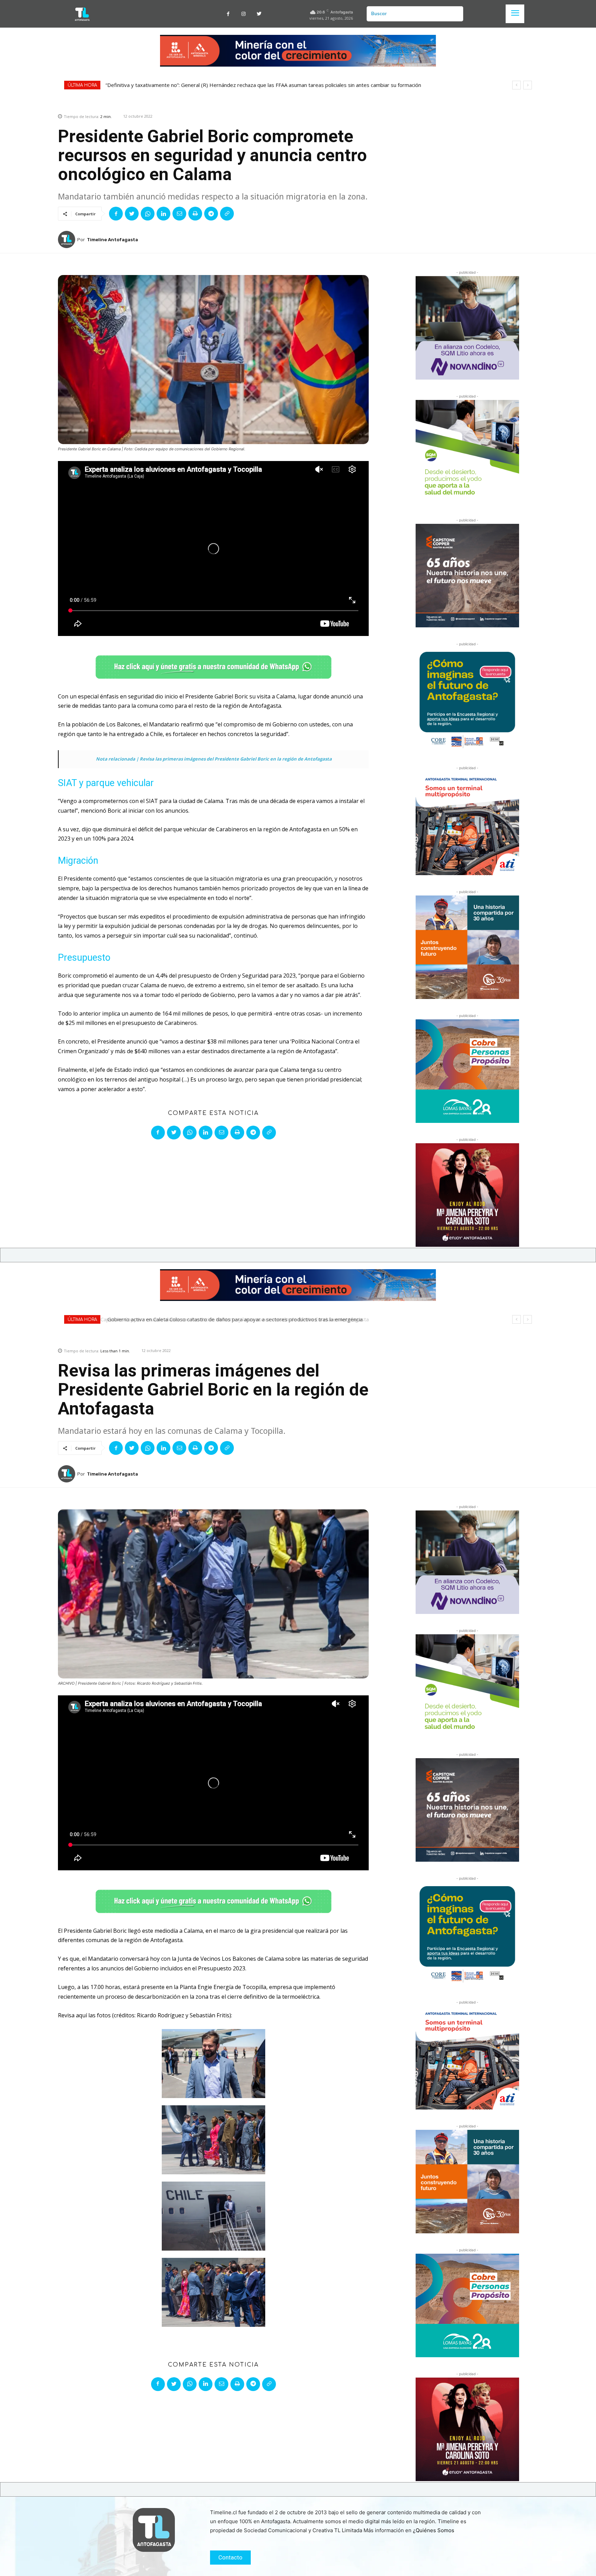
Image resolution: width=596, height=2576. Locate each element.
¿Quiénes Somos (434, 2530)
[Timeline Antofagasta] (68, 239)
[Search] (455, 14)
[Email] (179, 214)
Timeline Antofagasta (112, 240)
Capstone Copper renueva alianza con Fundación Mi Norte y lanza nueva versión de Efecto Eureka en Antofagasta (241, 85)
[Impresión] (195, 214)
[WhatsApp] (148, 214)
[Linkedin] (163, 214)
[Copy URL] (227, 214)
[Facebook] (228, 14)
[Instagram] (244, 14)
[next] (528, 85)
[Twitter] (259, 14)
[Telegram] (211, 214)
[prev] (516, 85)
